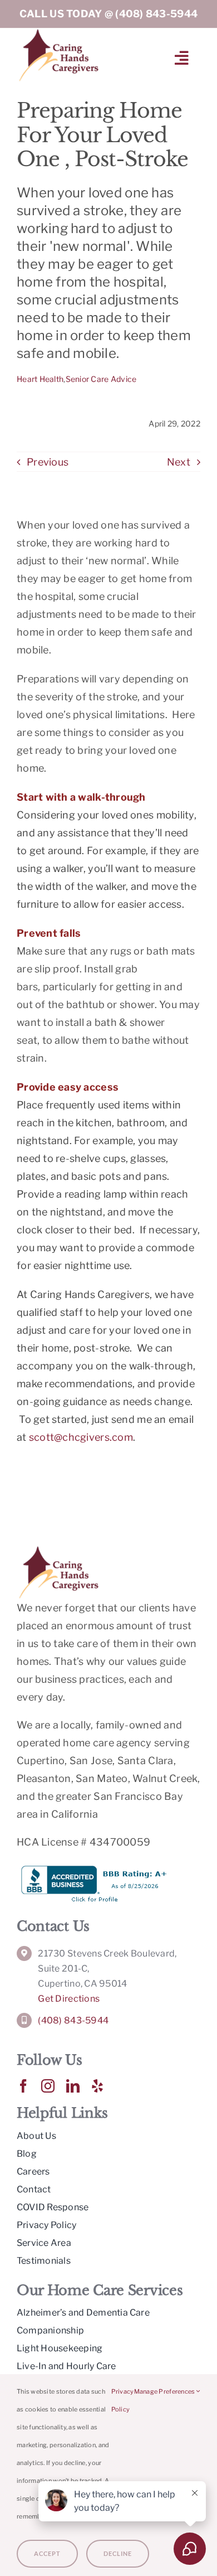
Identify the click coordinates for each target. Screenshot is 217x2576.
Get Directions (69, 1999)
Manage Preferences (165, 2391)
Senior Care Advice (101, 379)
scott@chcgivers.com (81, 1437)
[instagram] (48, 2086)
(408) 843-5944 (156, 14)
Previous (48, 462)
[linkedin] (73, 2086)
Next (179, 462)
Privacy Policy (123, 2400)
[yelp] (97, 2086)
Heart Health (40, 379)
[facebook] (23, 2086)
